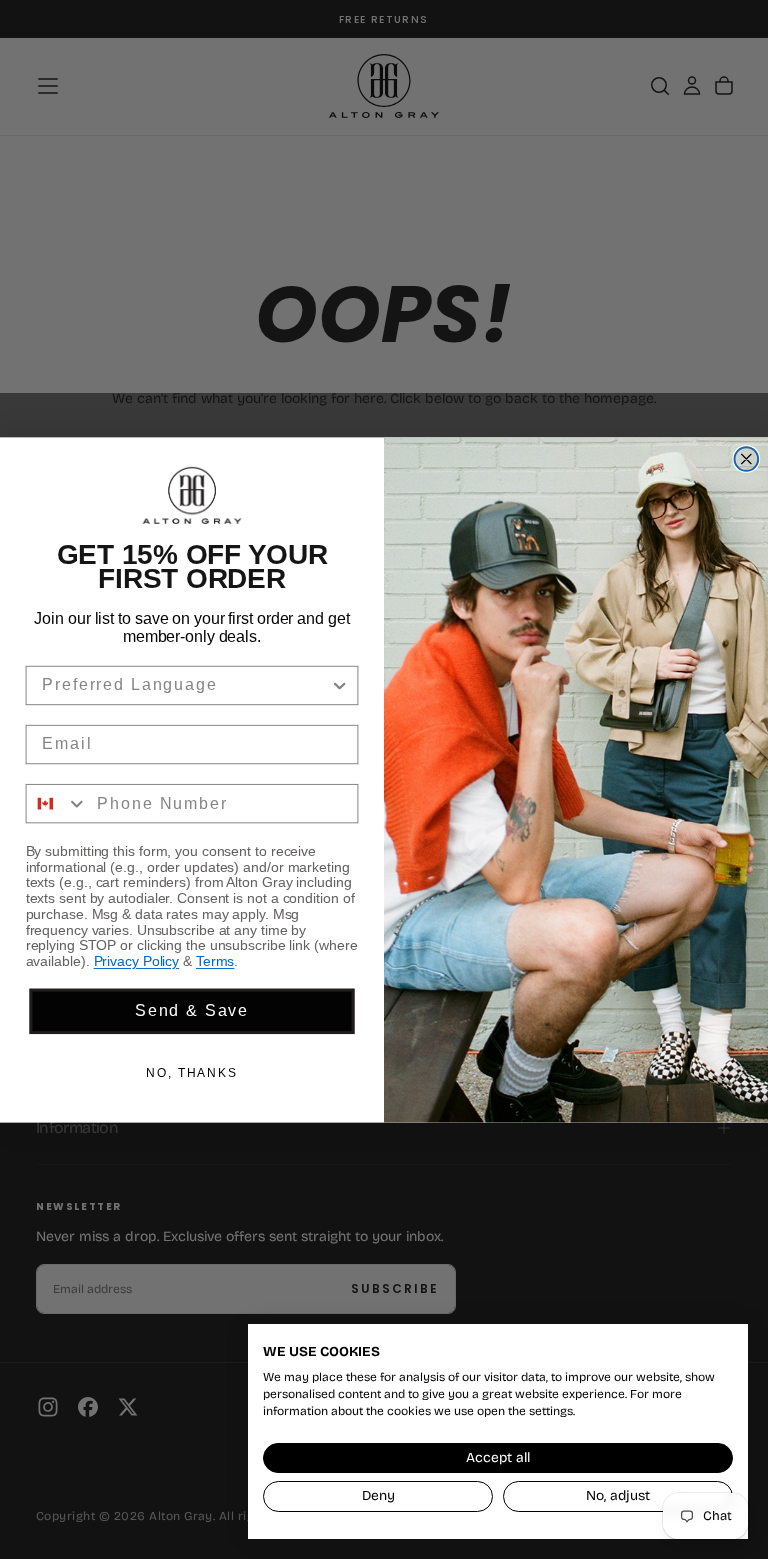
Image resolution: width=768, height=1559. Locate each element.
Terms (215, 961)
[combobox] (186, 684)
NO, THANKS (192, 1073)
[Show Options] (340, 684)
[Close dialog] (747, 459)
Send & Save (192, 1010)
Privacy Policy (137, 961)
